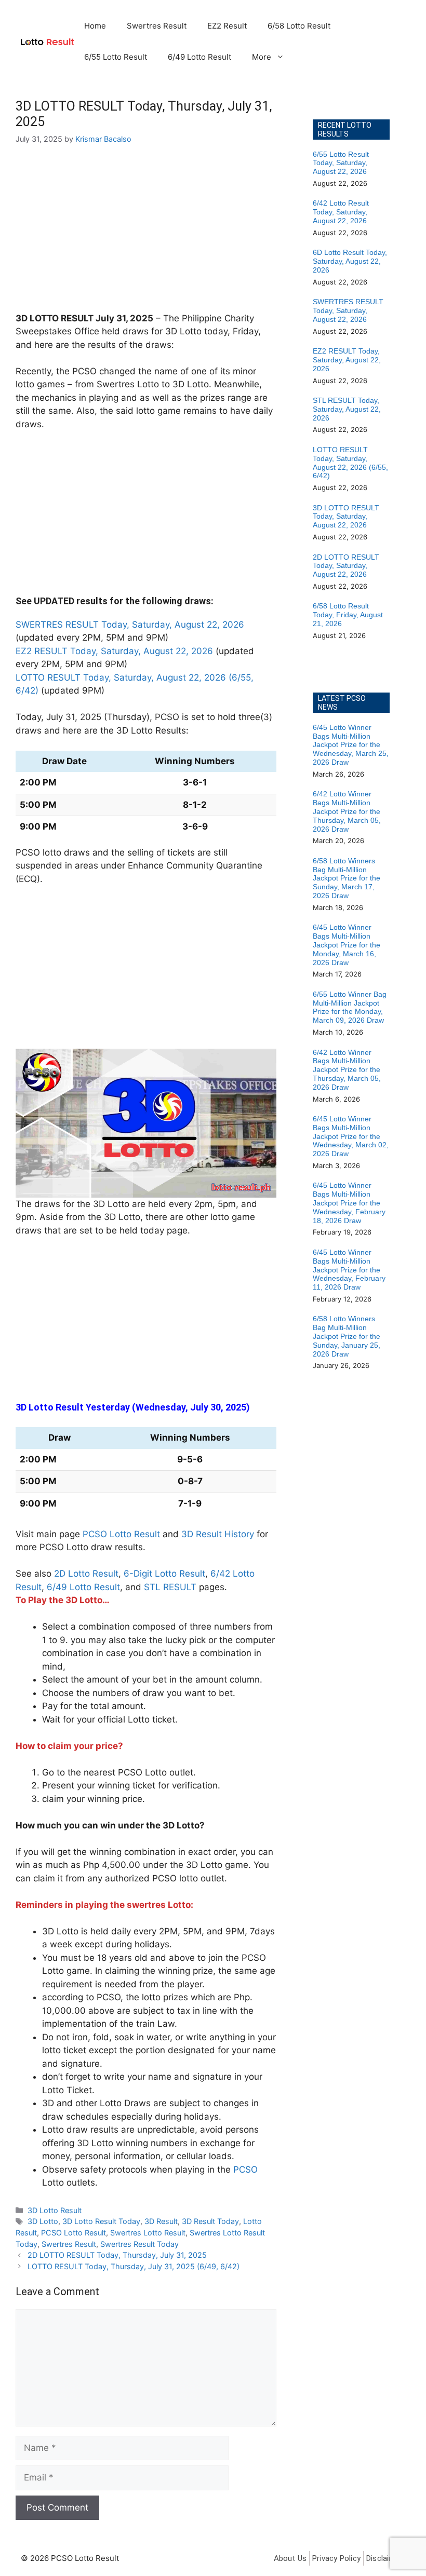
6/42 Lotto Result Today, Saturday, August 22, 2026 (341, 212)
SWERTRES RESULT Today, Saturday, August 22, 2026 (130, 625)
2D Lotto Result (86, 1574)
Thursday (127, 717)
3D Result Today (210, 2221)
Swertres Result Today (139, 2244)
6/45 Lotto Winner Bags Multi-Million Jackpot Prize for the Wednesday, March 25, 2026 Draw (351, 745)
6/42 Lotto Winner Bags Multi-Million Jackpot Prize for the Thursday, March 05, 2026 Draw (347, 811)
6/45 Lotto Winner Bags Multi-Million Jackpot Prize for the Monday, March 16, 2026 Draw (347, 945)
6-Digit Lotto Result (164, 1574)
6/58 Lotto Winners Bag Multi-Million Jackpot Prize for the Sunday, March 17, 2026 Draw (347, 878)
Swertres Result (157, 26)
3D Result (161, 2221)
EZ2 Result (227, 26)
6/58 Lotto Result (299, 26)
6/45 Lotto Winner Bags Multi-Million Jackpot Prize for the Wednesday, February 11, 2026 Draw (349, 1270)
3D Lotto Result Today (101, 2221)
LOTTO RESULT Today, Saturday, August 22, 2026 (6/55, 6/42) (350, 463)
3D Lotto (43, 2221)
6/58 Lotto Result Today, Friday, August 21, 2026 (348, 615)
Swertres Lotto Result (148, 2233)
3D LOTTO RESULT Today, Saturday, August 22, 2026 (346, 517)
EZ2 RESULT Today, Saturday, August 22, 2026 (114, 651)
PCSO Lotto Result (121, 1534)
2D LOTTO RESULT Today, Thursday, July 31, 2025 (117, 2255)
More (262, 57)
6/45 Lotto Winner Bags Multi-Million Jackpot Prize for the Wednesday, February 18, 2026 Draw (349, 1203)
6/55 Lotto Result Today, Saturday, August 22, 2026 (341, 163)
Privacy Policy (336, 2558)
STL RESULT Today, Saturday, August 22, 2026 (347, 409)
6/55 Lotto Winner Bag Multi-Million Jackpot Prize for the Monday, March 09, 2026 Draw (350, 1007)
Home (95, 26)
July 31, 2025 (124, 318)
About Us (290, 2558)
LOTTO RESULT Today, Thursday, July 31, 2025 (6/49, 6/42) (134, 2266)
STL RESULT (170, 1587)
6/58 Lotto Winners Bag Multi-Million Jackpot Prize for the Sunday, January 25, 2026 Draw (347, 1336)
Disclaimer (384, 2558)
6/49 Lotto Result (199, 57)
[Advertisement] (146, 235)
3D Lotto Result (55, 2210)
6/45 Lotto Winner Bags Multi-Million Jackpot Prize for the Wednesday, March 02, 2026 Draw (351, 1136)
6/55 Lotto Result (116, 57)
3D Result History (218, 1534)
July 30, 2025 (218, 1407)
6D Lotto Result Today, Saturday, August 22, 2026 (350, 261)
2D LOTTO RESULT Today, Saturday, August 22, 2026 (346, 566)
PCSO (245, 2170)
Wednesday (161, 1407)
